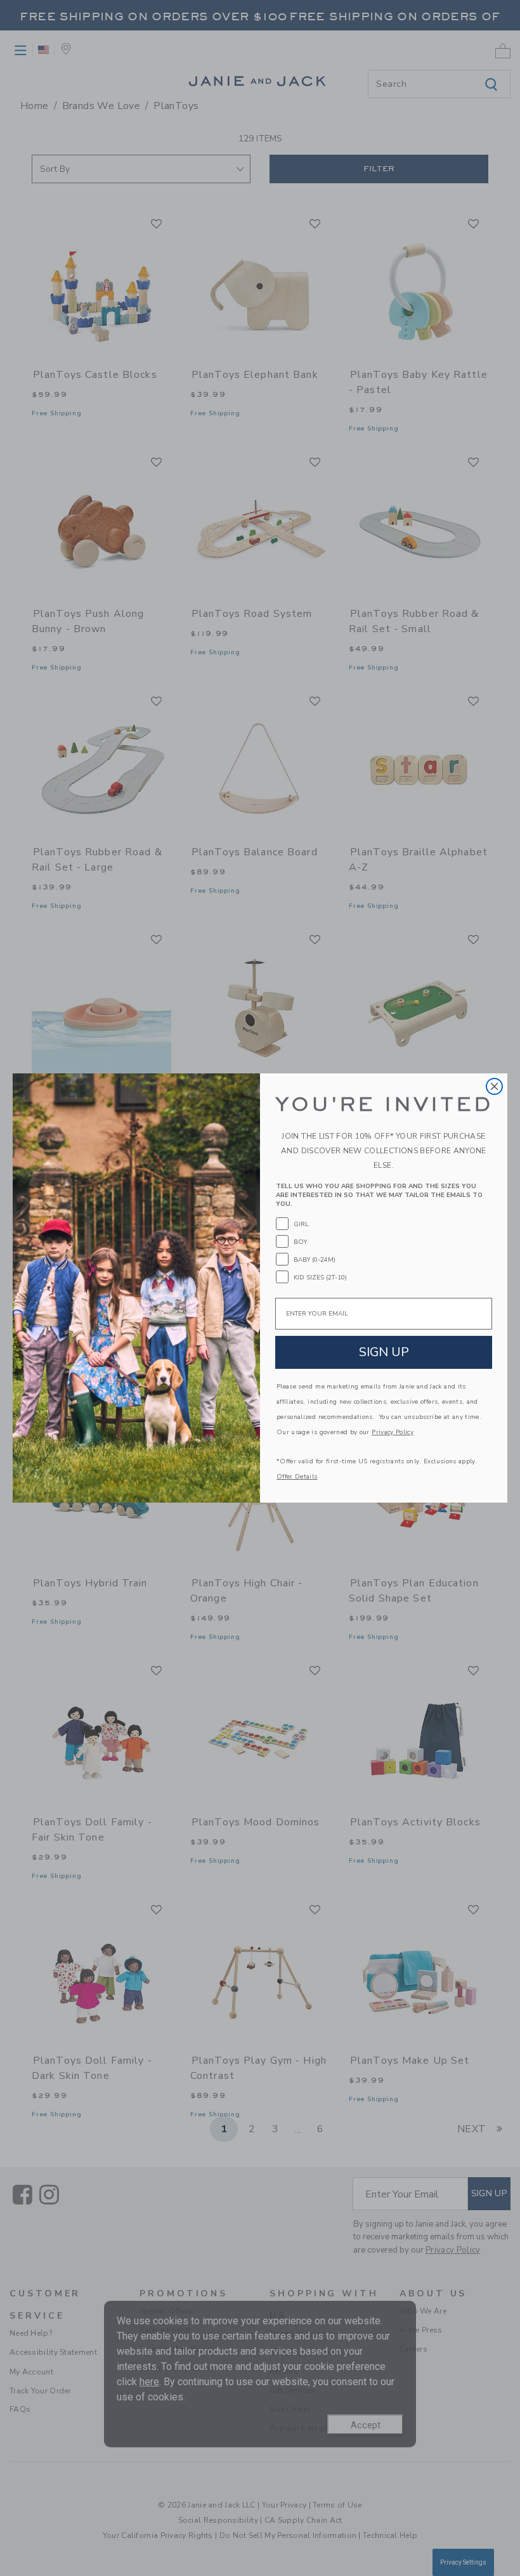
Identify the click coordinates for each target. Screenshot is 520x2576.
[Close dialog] (494, 1086)
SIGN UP (384, 1352)
